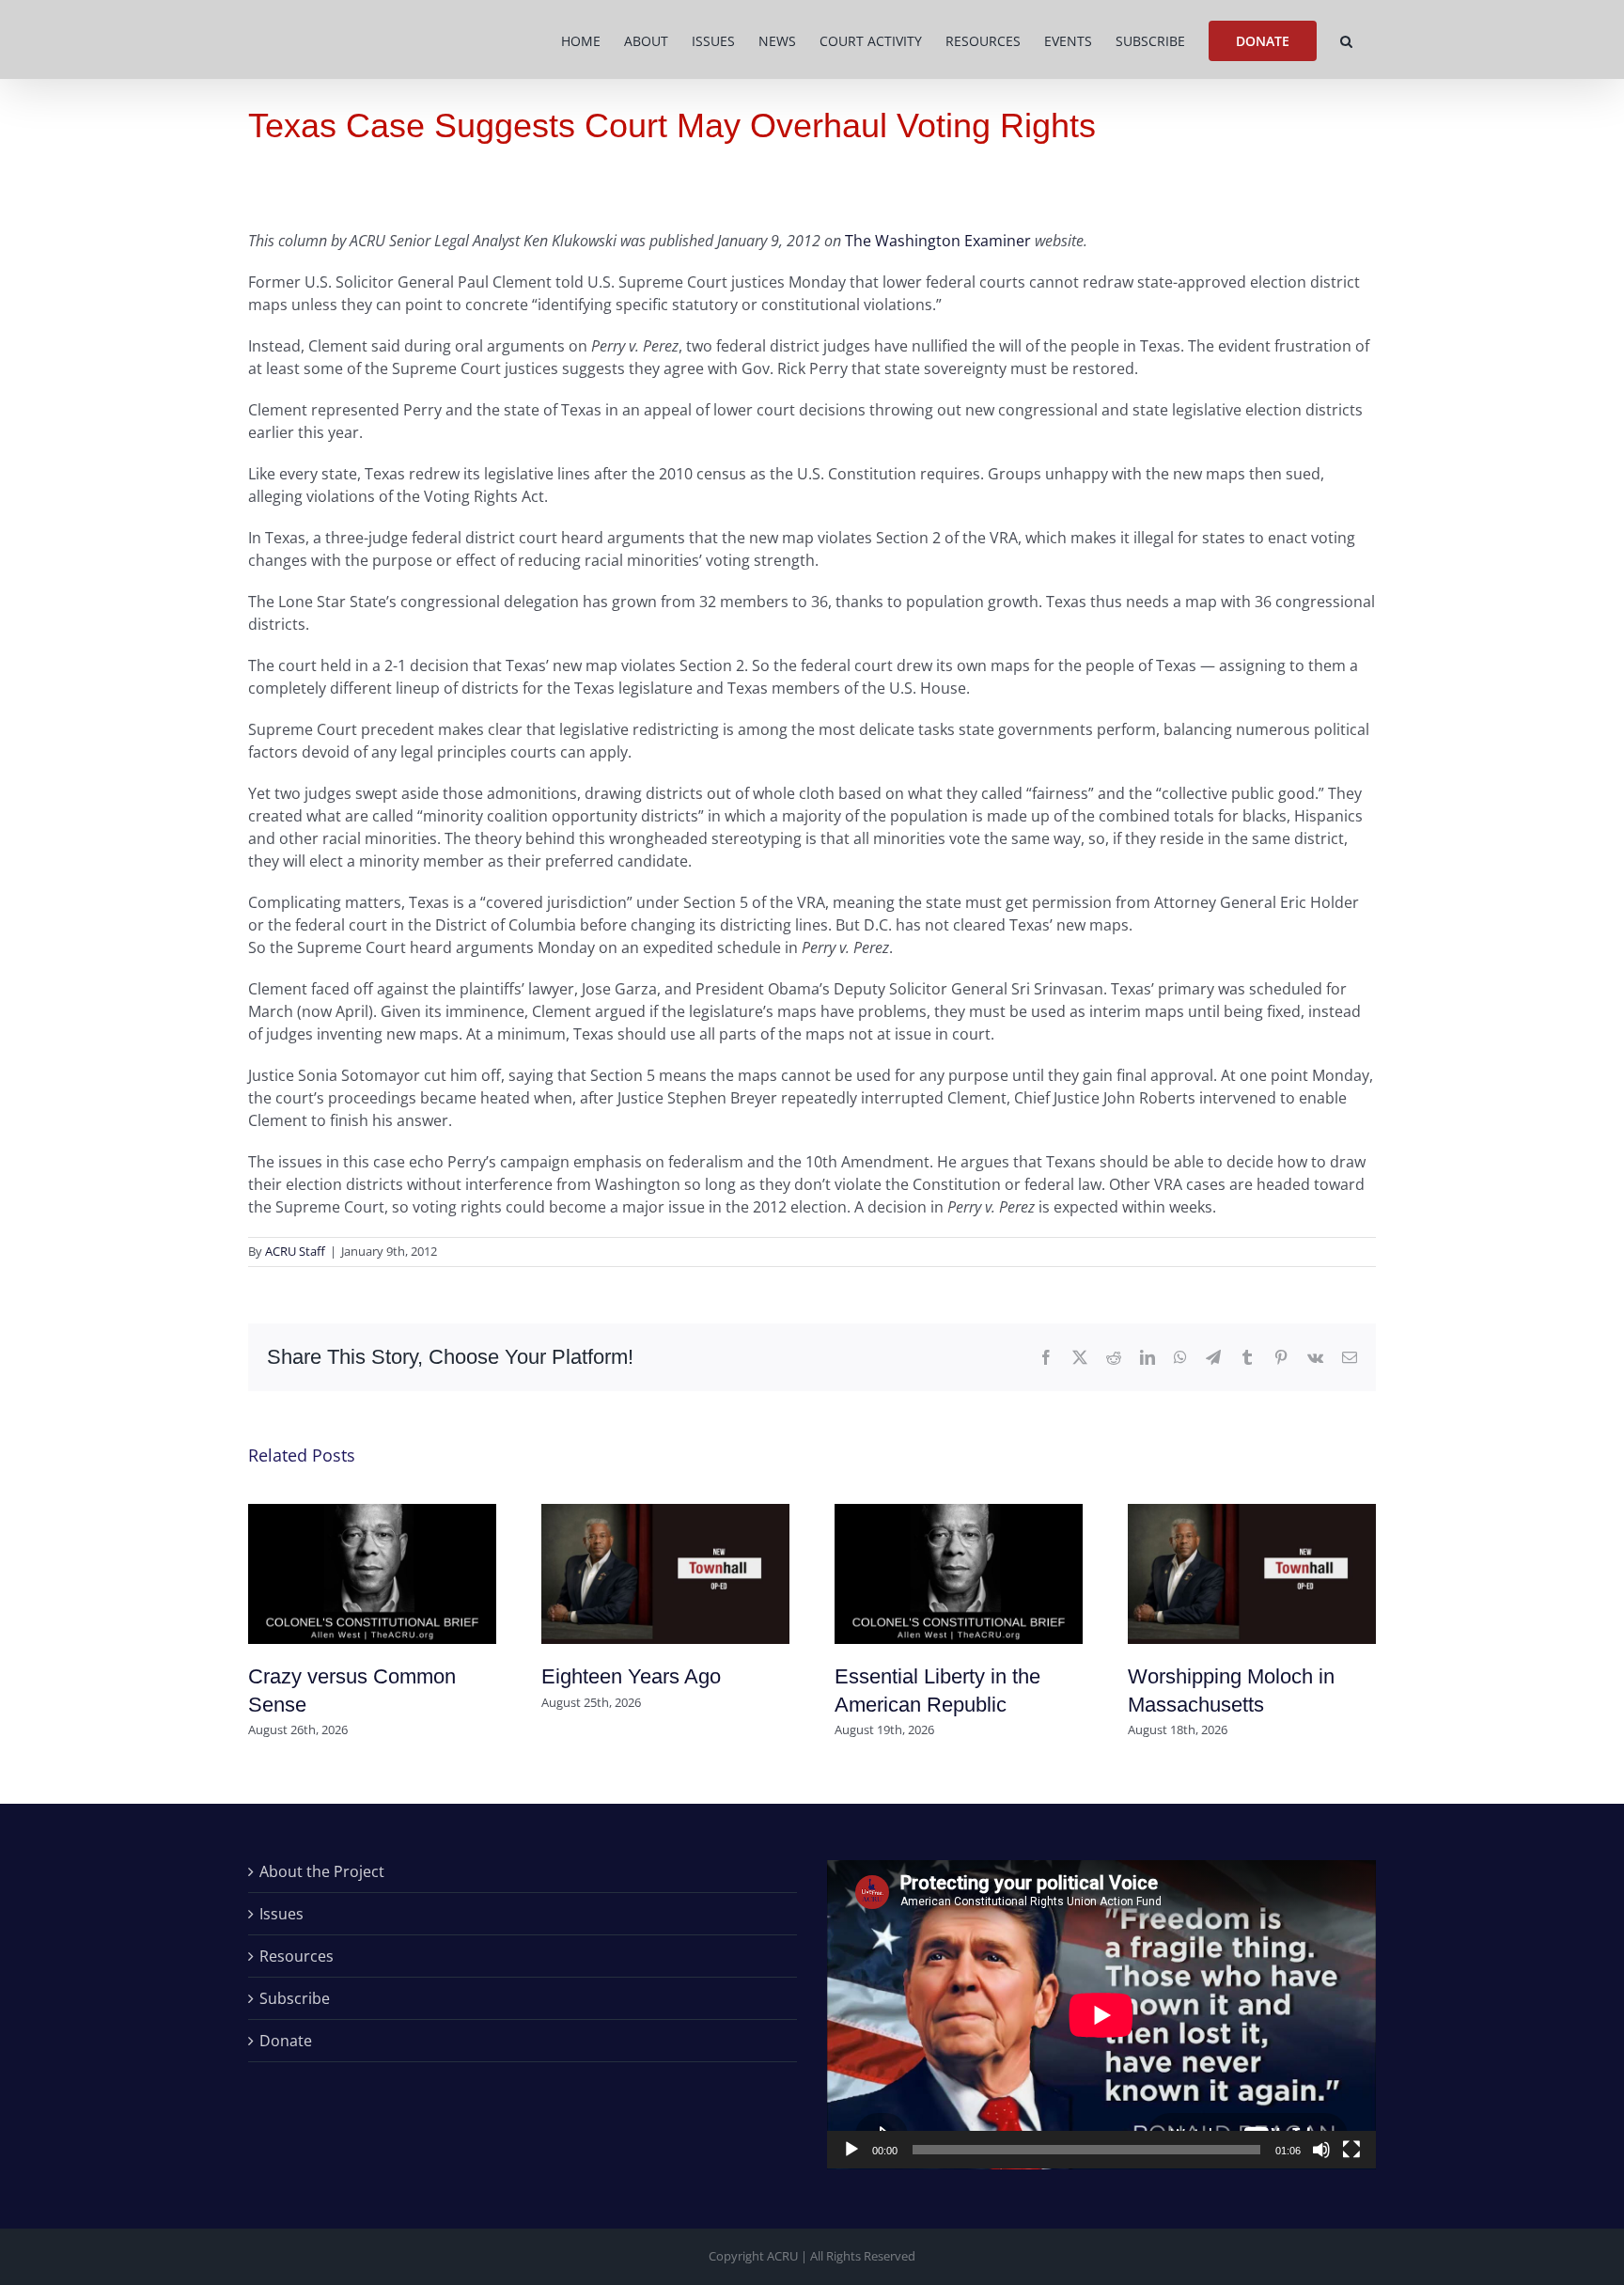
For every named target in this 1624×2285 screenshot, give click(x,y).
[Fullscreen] (1351, 2150)
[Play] (851, 2150)
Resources (297, 1956)
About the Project (322, 1871)
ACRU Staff (295, 1251)
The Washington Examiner (938, 241)
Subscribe (295, 1998)
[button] (1346, 39)
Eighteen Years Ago (631, 1676)
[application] (1101, 2015)
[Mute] (1321, 2150)
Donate (286, 2041)
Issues (281, 1914)
